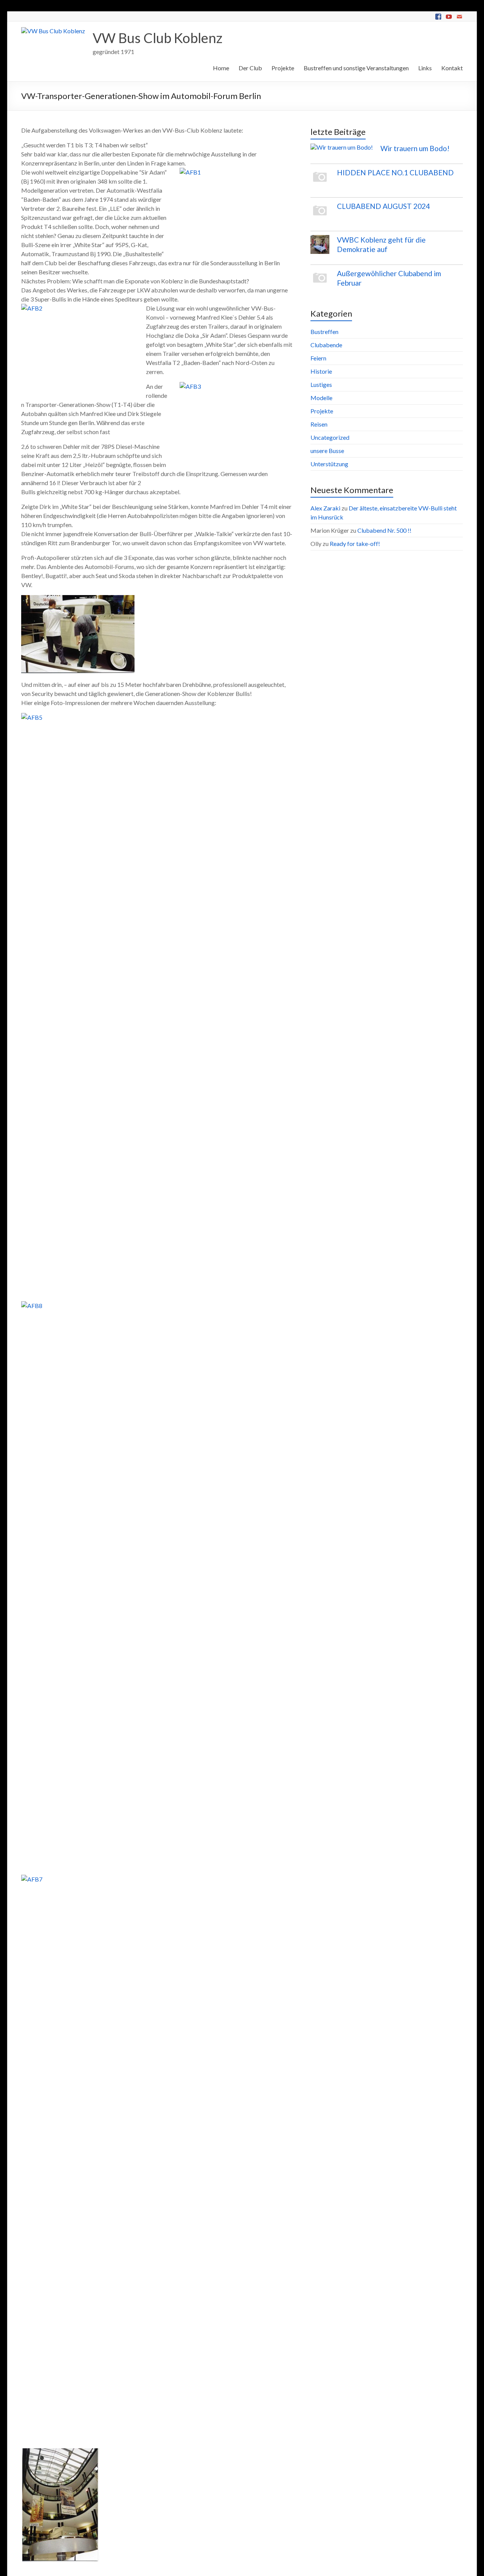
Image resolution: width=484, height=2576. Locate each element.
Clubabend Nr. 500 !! (384, 530)
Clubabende (326, 345)
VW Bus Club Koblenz (157, 38)
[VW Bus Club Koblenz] (53, 31)
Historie (321, 371)
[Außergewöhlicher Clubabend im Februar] (320, 281)
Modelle (321, 398)
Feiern (318, 358)
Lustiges (321, 384)
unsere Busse (327, 451)
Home (221, 68)
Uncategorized (330, 437)
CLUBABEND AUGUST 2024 (383, 206)
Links (425, 68)
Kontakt (452, 68)
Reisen (319, 424)
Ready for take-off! (355, 543)
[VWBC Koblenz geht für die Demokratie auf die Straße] (320, 248)
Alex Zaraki (325, 508)
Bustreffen (324, 332)
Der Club (250, 68)
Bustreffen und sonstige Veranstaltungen (356, 68)
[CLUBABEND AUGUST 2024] (320, 214)
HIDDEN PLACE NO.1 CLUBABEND (395, 172)
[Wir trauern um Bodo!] (342, 151)
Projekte (283, 68)
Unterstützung (329, 464)
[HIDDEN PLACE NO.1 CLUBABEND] (320, 181)
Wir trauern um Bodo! (415, 148)
